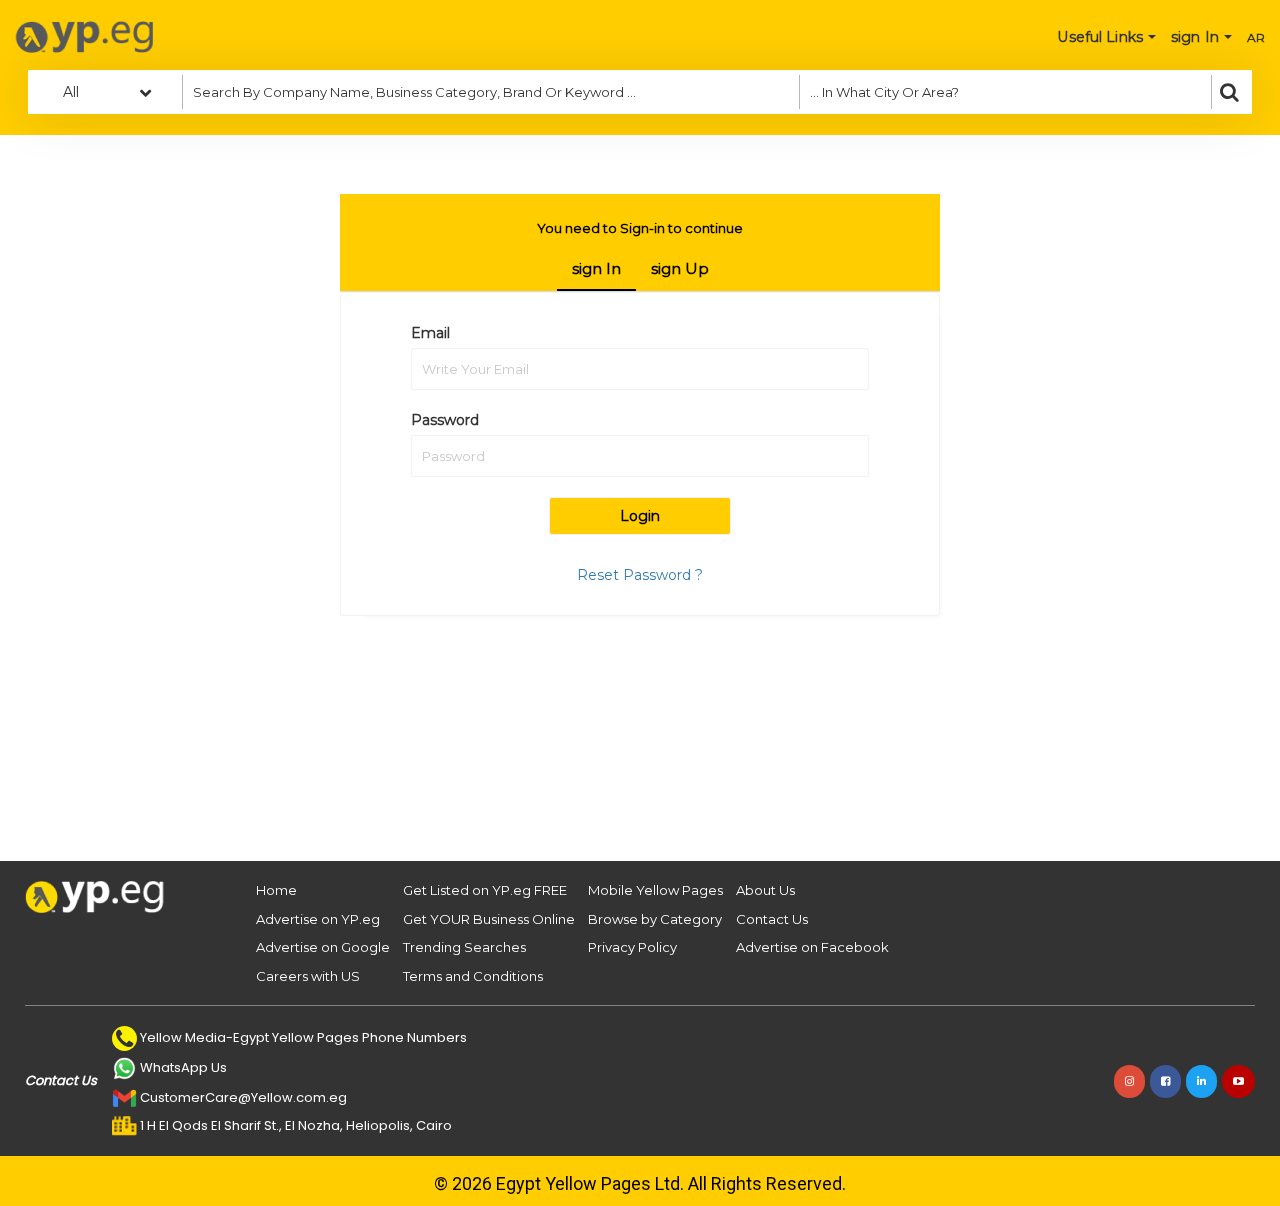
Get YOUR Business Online (489, 919)
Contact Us (772, 919)
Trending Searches (464, 947)
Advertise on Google (323, 947)
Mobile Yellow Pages (655, 890)
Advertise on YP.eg (318, 919)
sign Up (680, 268)
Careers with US (308, 976)
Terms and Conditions (473, 976)
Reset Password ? (640, 575)
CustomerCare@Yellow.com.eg (243, 1097)
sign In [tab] (596, 268)
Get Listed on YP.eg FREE (485, 890)
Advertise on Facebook (812, 947)
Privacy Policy (632, 947)
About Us (765, 890)
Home (276, 890)
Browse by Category (655, 919)
